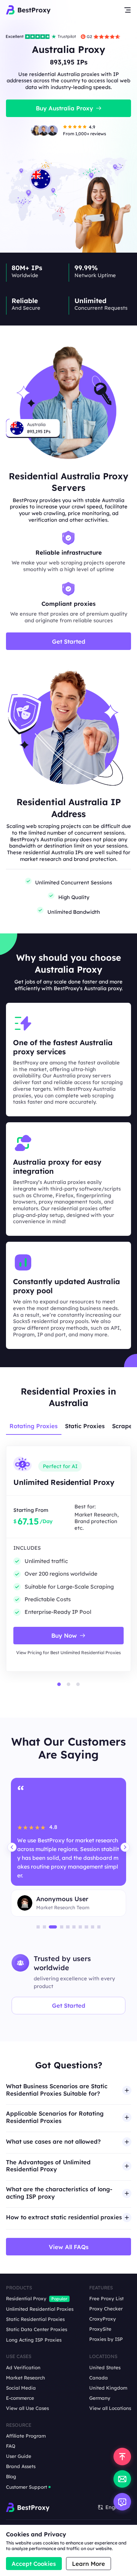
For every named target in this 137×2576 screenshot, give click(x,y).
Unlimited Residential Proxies (40, 2309)
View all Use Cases (27, 2408)
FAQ (11, 2446)
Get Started (69, 2005)
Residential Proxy (26, 2298)
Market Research (25, 2378)
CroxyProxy (103, 2319)
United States (105, 2368)
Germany (100, 2398)
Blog (11, 2476)
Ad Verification (23, 2368)
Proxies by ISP (106, 2339)
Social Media (21, 2388)
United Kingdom (108, 2388)
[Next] (125, 1847)
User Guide (19, 2456)
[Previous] (12, 1847)
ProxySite (100, 2329)
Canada (99, 2378)
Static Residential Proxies (35, 2319)
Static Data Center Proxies (37, 2329)
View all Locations (110, 2408)
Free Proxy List (106, 2298)
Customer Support (27, 2487)
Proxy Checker (106, 2309)
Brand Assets (21, 2466)
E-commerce (20, 2398)
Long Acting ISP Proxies (34, 2340)
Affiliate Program (26, 2436)
